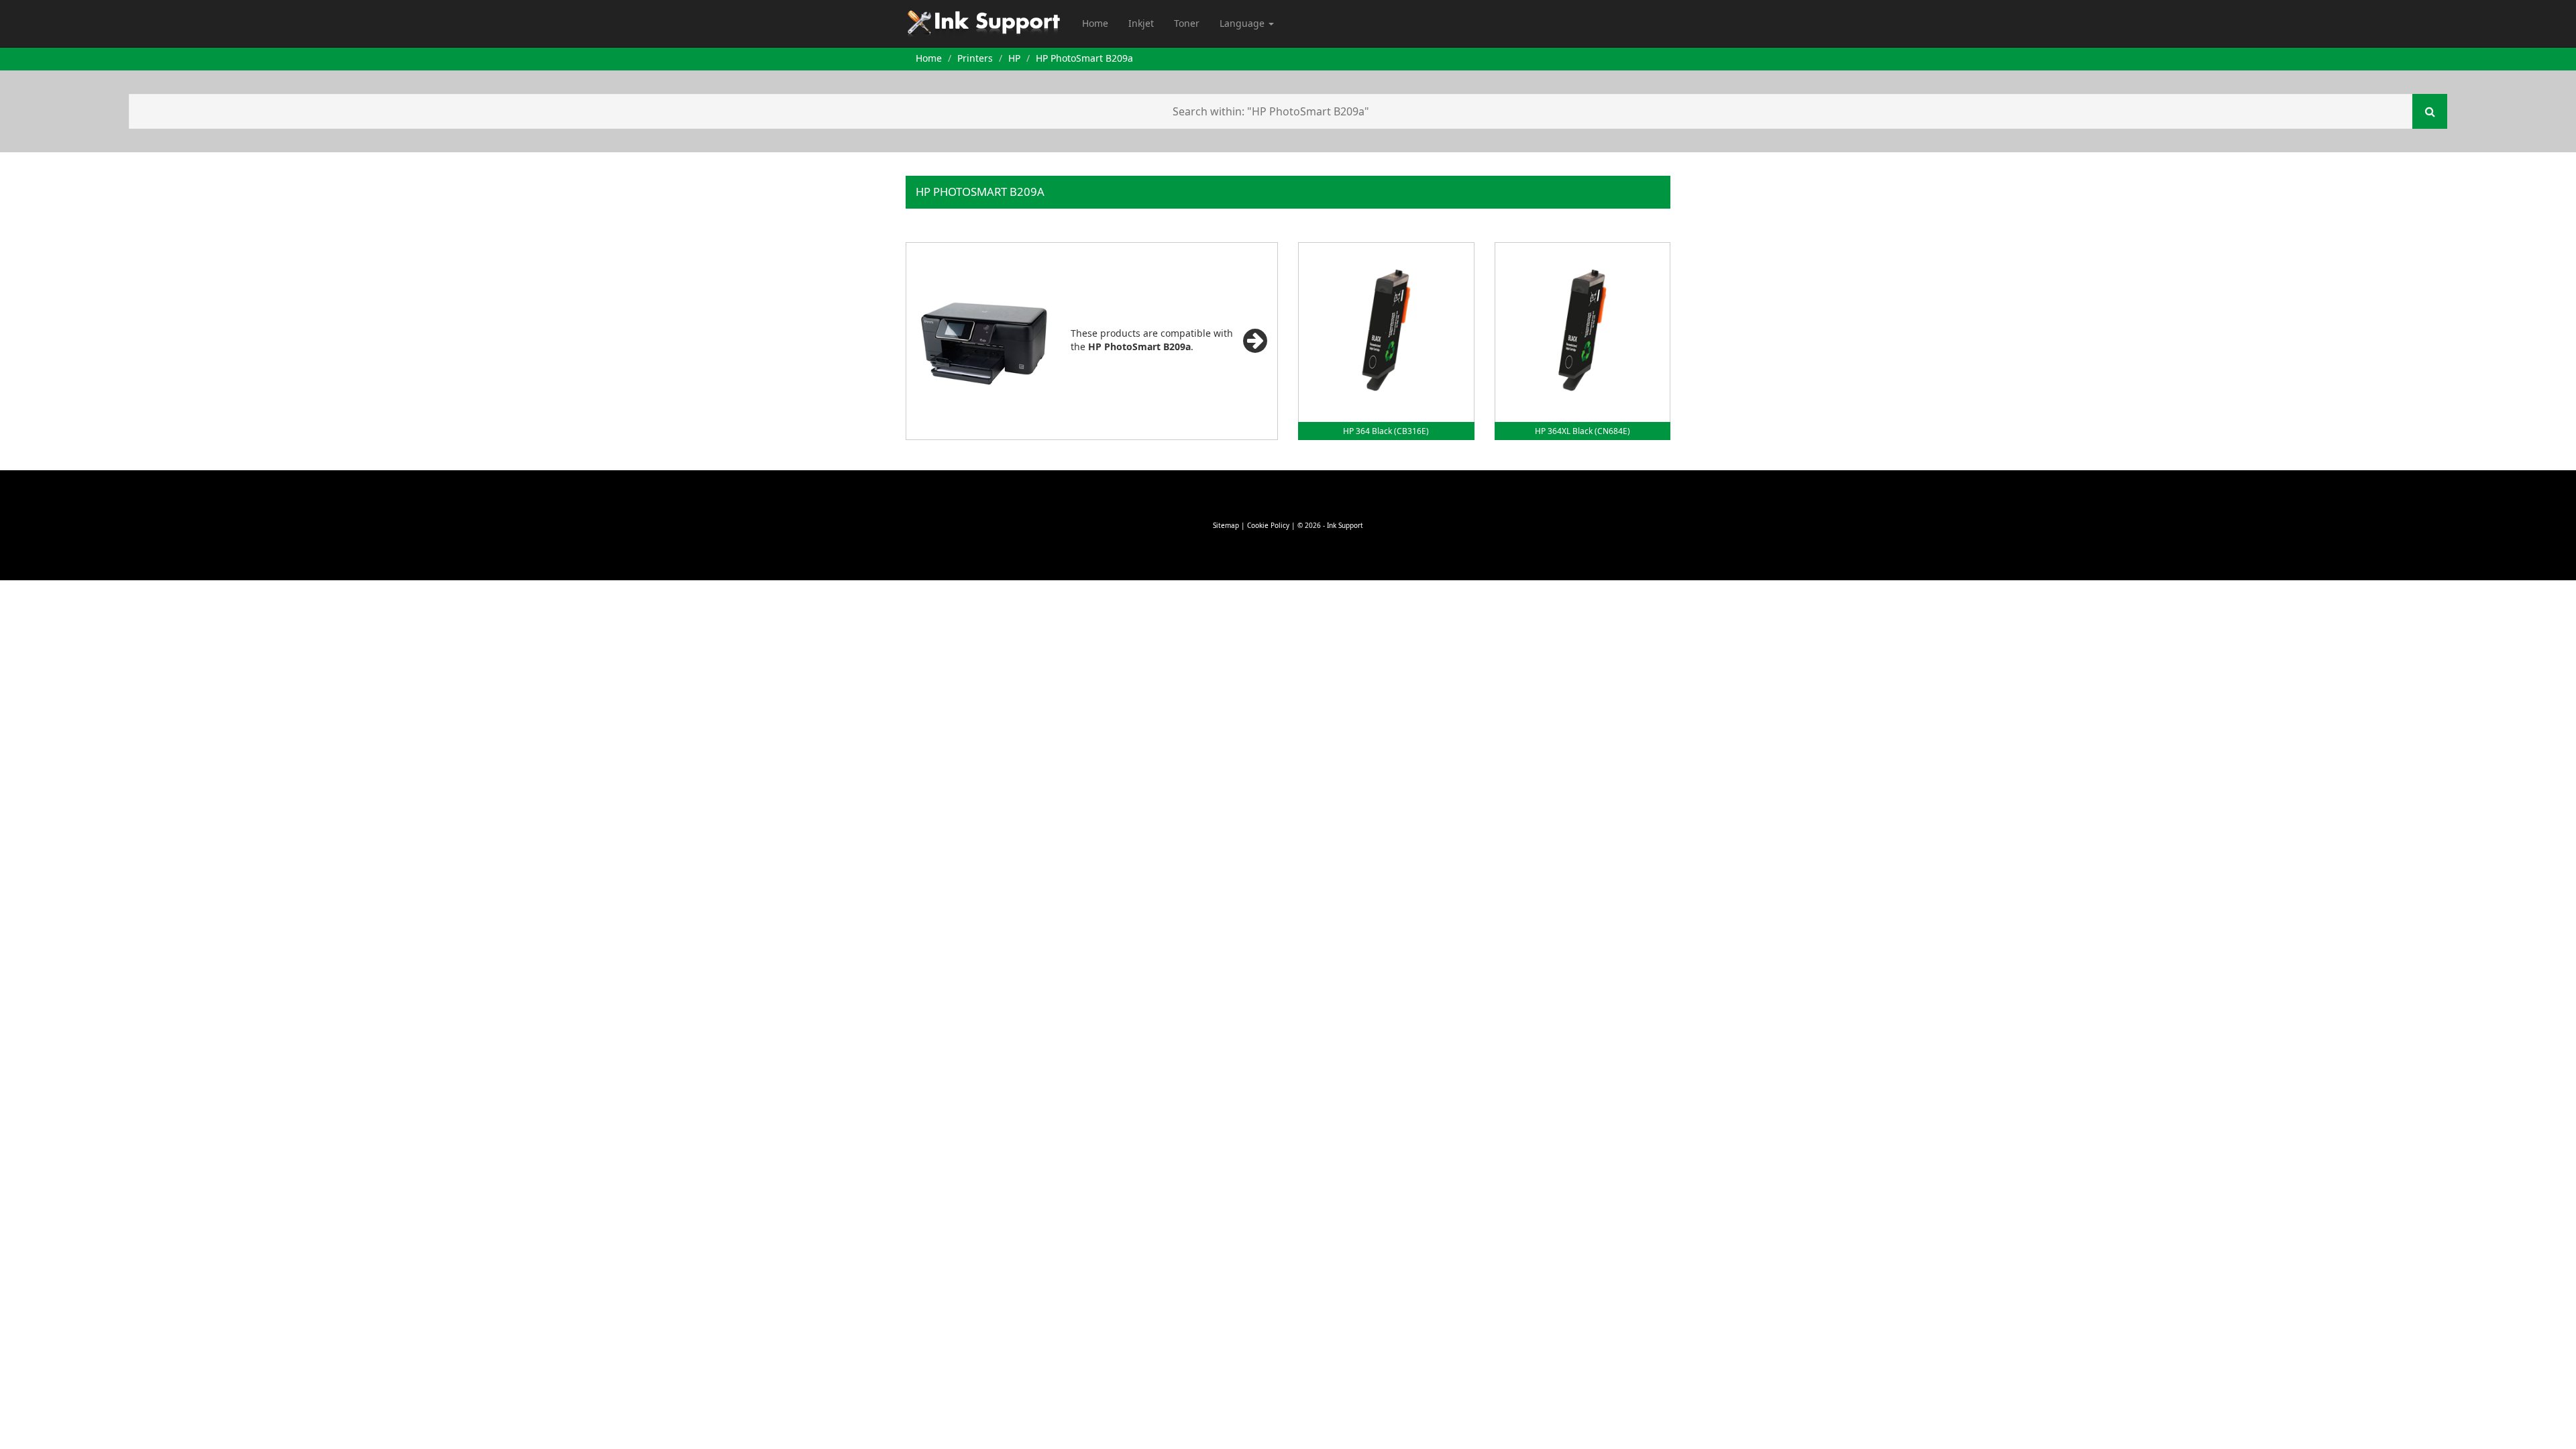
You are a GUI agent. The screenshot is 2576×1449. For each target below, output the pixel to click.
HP (1014, 58)
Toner (1187, 23)
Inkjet (1141, 23)
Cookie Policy (1268, 525)
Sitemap (1226, 525)
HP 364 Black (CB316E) (1386, 431)
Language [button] (1243, 23)
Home (1095, 23)
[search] (2430, 111)
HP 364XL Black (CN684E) (1582, 431)
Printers (975, 58)
